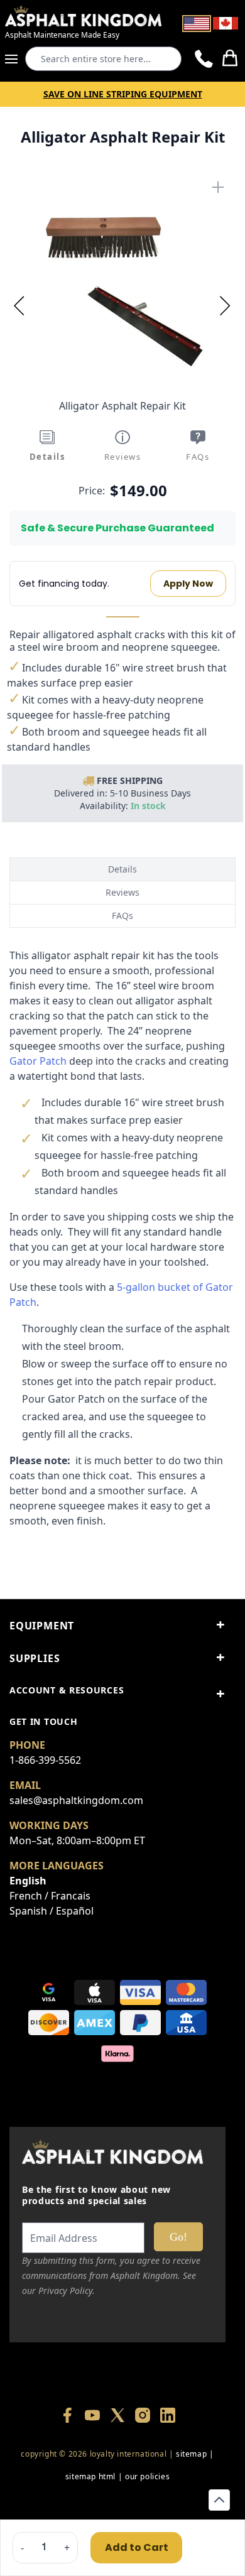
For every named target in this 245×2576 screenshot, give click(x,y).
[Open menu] (15, 59)
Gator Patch (38, 1061)
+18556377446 (117, 2499)
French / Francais (50, 1896)
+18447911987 (177, 2499)
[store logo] (83, 16)
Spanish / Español (52, 1911)
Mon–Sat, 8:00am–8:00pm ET (77, 1840)
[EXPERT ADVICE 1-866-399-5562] (204, 59)
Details (122, 869)
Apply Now (188, 584)
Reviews (122, 892)
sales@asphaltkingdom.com (76, 1800)
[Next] (226, 305)
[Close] (218, 187)
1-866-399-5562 (45, 1760)
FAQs (122, 916)
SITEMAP (191, 2454)
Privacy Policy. (67, 2291)
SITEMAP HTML (90, 2476)
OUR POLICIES (147, 2476)
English (28, 1881)
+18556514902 (58, 2499)
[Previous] (19, 305)
